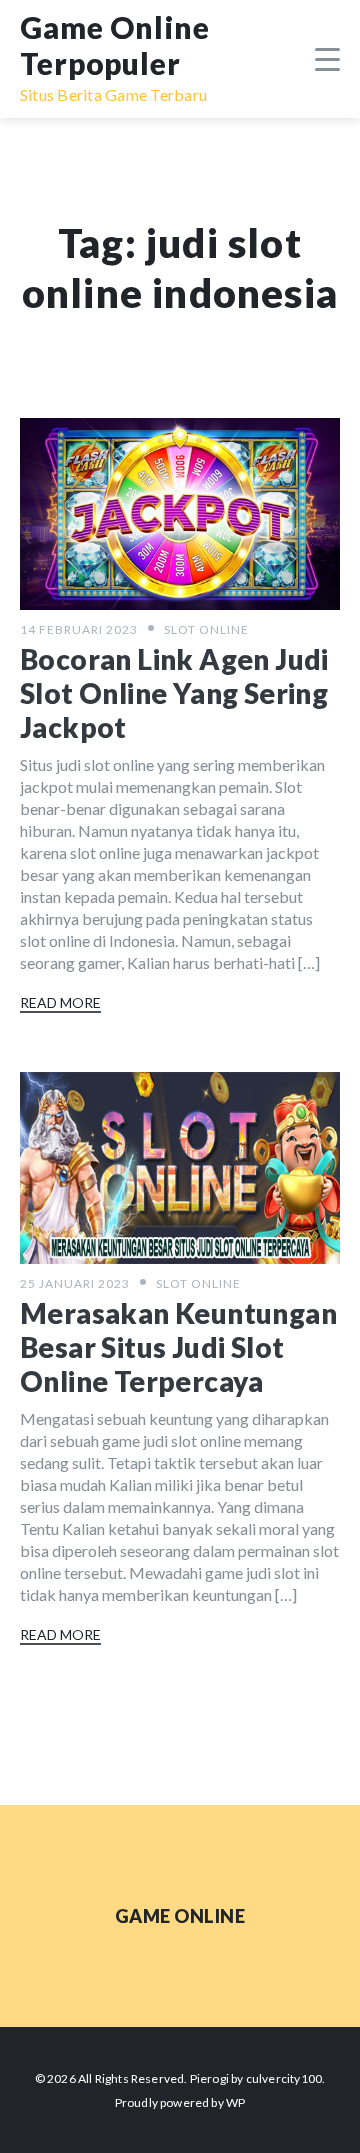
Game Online (180, 1916)
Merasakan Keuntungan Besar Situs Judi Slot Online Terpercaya (178, 1347)
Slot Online (206, 629)
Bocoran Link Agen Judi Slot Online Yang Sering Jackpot (174, 693)
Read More (60, 1002)
